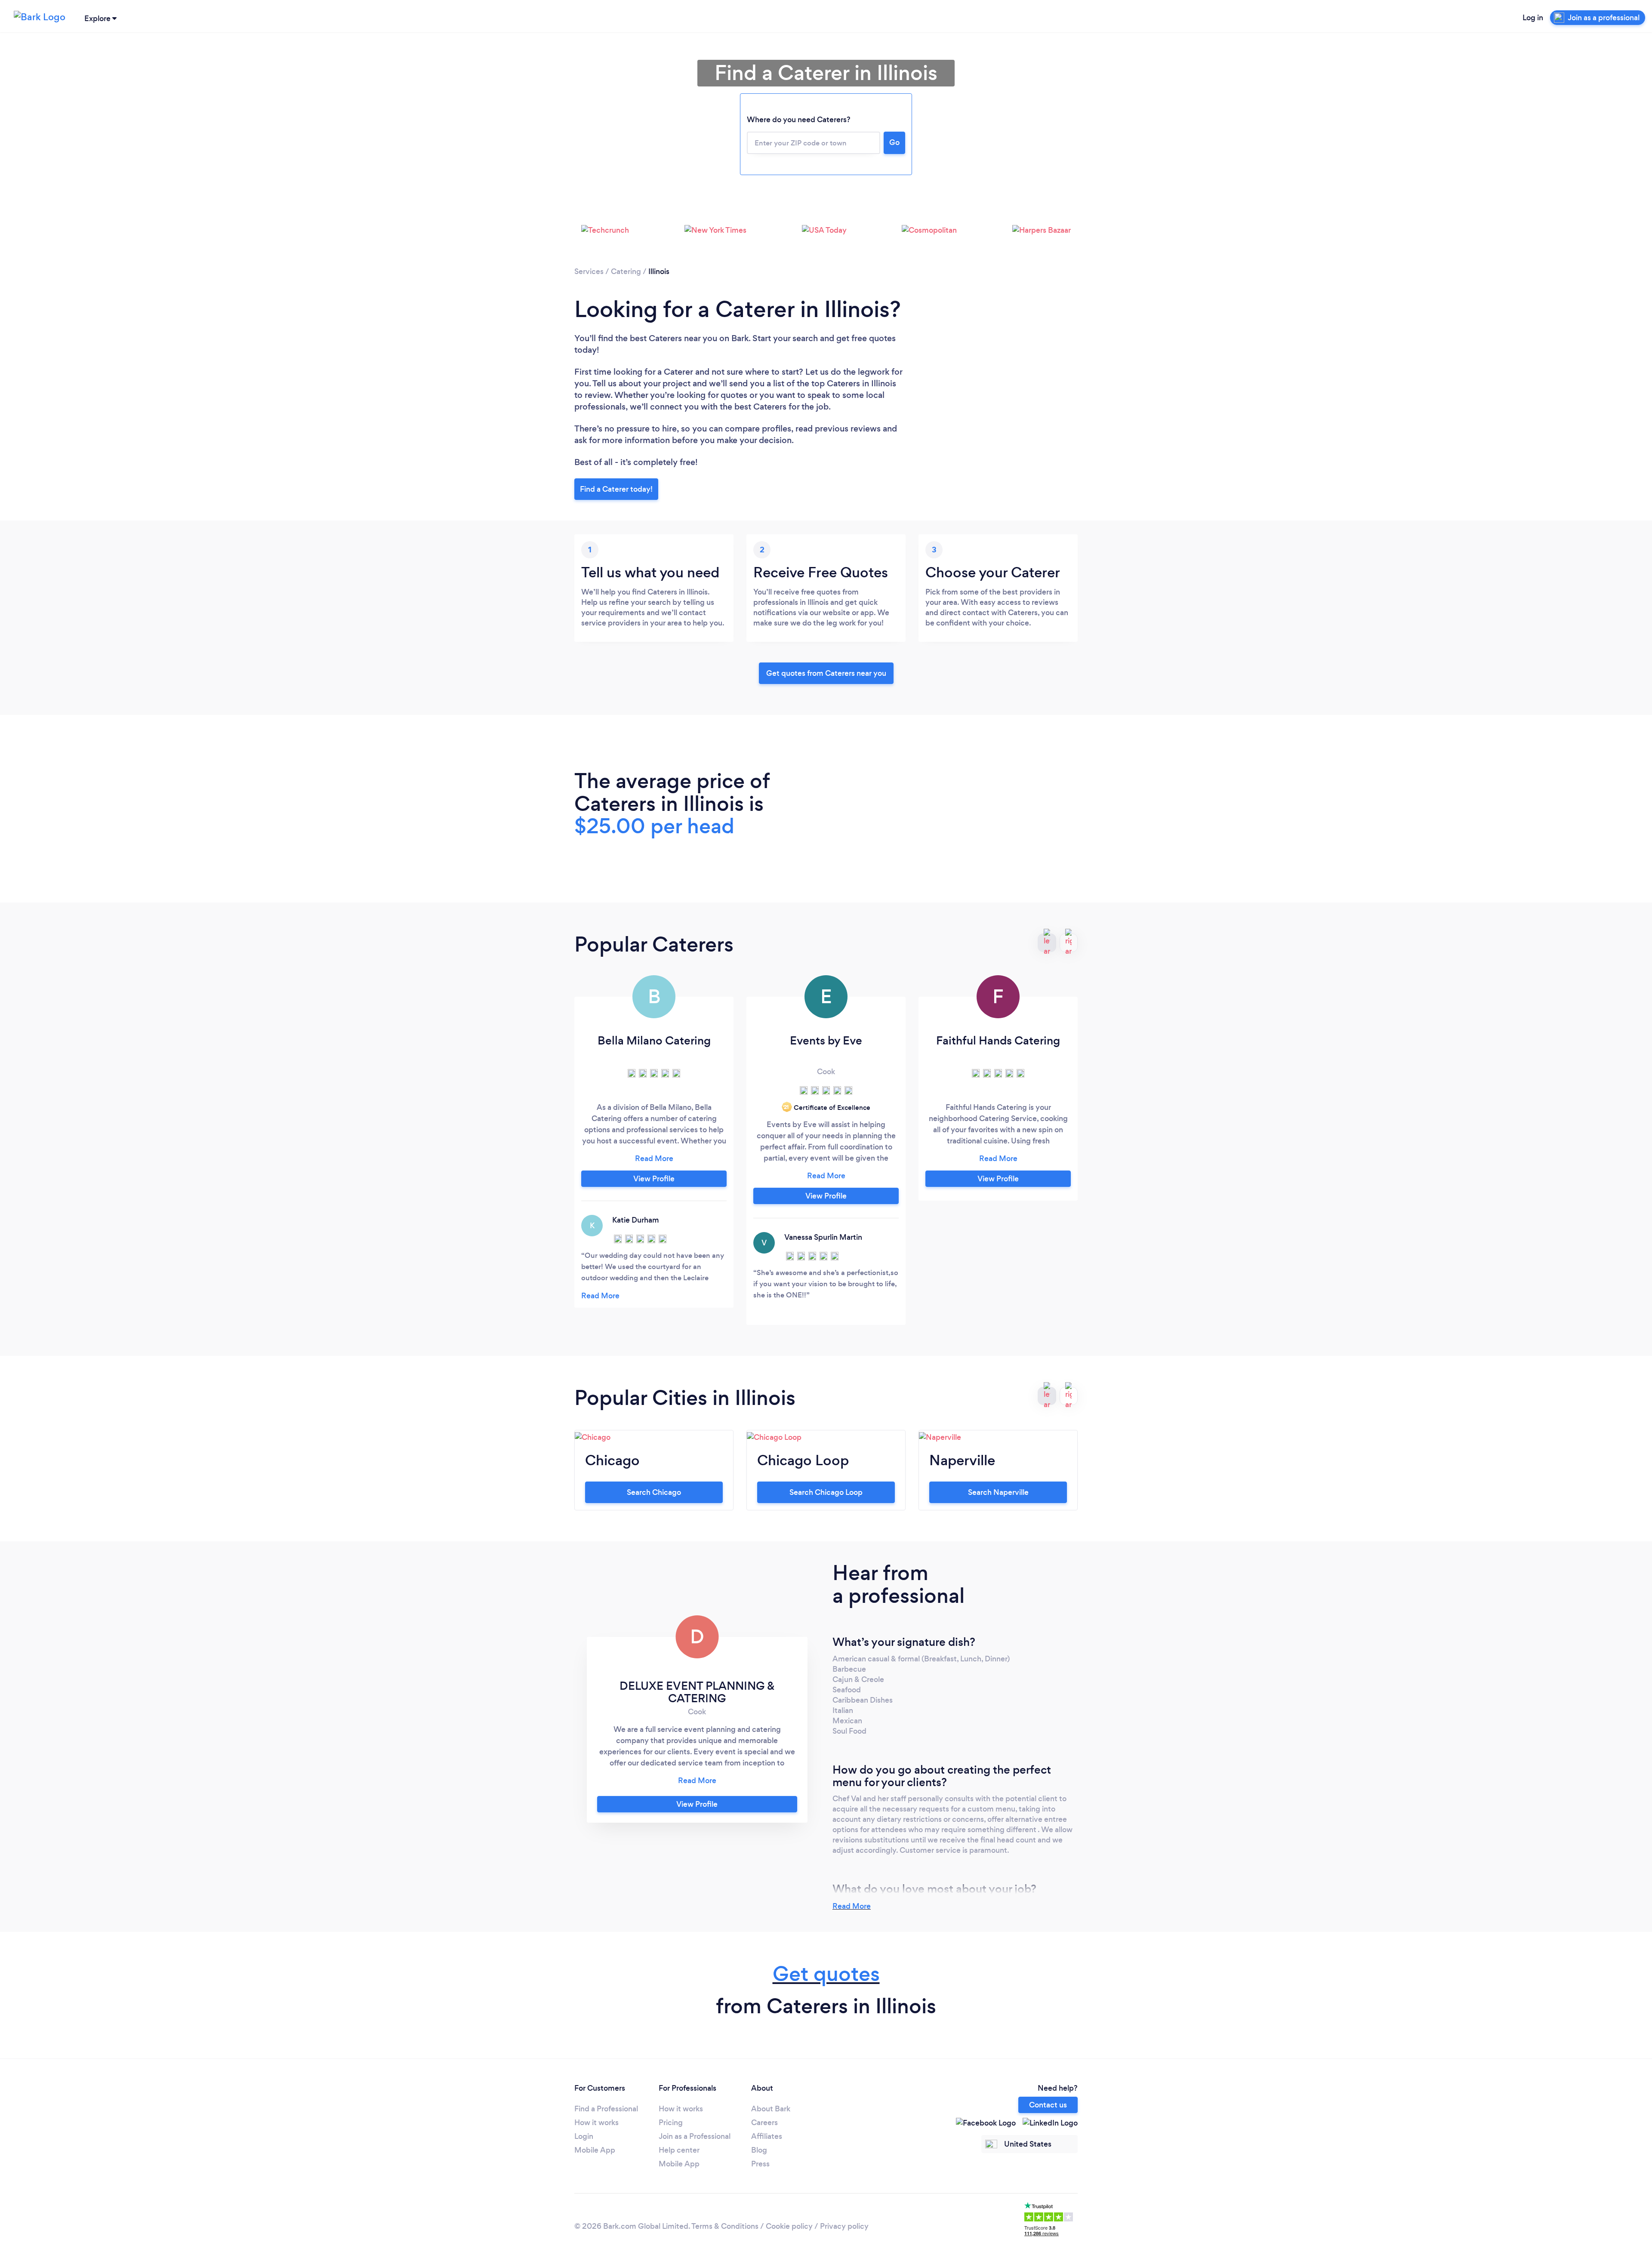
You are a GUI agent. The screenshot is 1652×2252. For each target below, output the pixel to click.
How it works (596, 2123)
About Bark (771, 2109)
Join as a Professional (695, 2136)
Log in (1533, 18)
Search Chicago (654, 1492)
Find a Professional (606, 2109)
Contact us (1048, 2105)
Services (589, 271)
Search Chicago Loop (826, 1492)
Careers (764, 2123)
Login (584, 2136)
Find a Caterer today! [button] (616, 489)
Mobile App (595, 2150)
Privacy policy (844, 2226)
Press (760, 2164)
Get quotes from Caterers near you (826, 673)
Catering (626, 271)
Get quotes (826, 1974)
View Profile (654, 1179)
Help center (679, 2150)
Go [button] (894, 142)
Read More (852, 1906)
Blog (759, 2150)
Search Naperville (998, 1492)
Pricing (671, 2123)
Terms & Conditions (725, 2226)
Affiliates (767, 2136)
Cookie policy (789, 2226)
